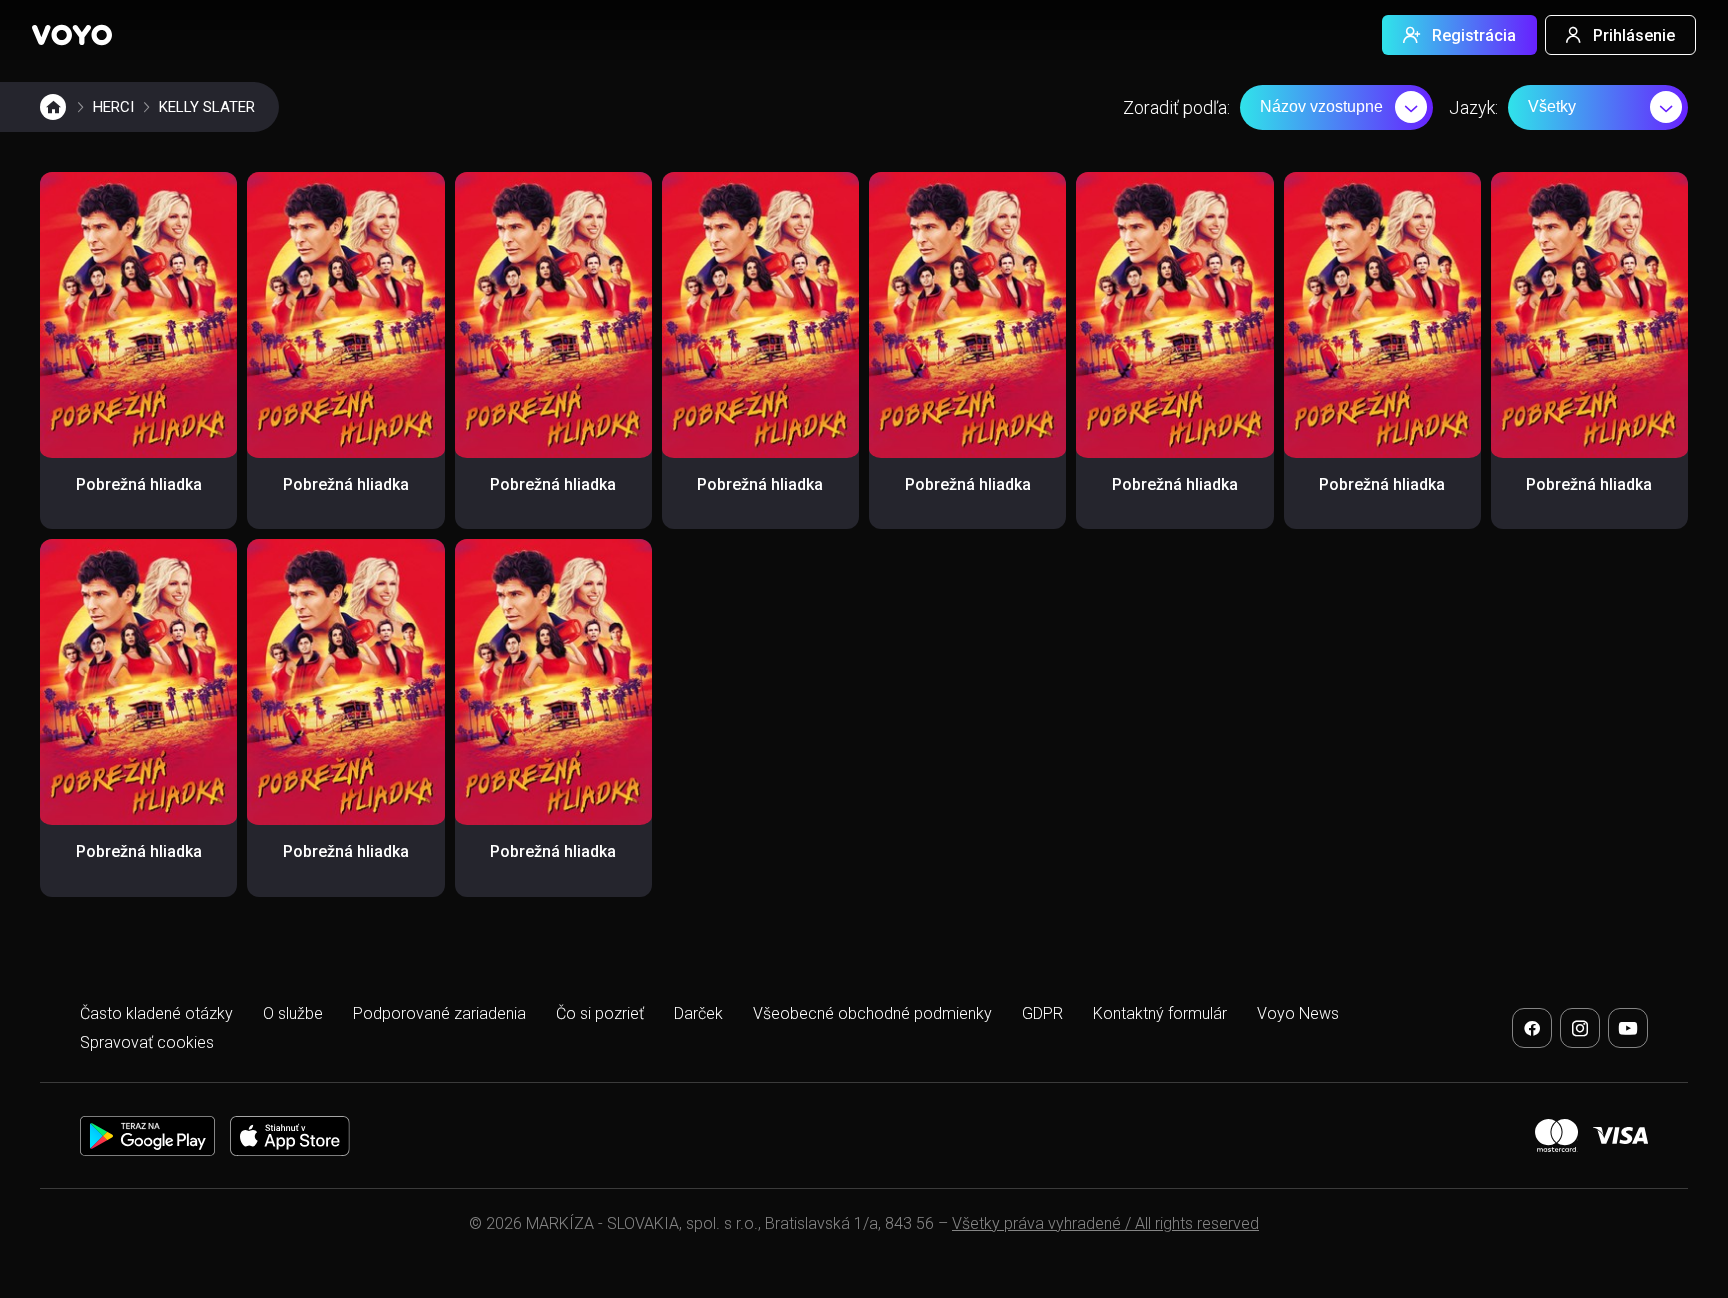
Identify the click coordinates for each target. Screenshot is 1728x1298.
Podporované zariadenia (439, 1013)
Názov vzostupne (1321, 106)
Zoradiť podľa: (1176, 107)
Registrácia (1474, 35)
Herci (113, 107)
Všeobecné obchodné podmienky (872, 1013)
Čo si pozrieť (600, 1013)
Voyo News (1298, 1013)
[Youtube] (1628, 1028)
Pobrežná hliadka (139, 484)
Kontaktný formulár (1160, 1013)
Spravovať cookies (147, 1042)
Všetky (1552, 106)
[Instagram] (1580, 1028)
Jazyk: (1473, 107)
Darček (698, 1013)
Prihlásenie (1634, 35)
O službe (293, 1013)
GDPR (1042, 1013)
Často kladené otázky (156, 1013)
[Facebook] (1532, 1028)
